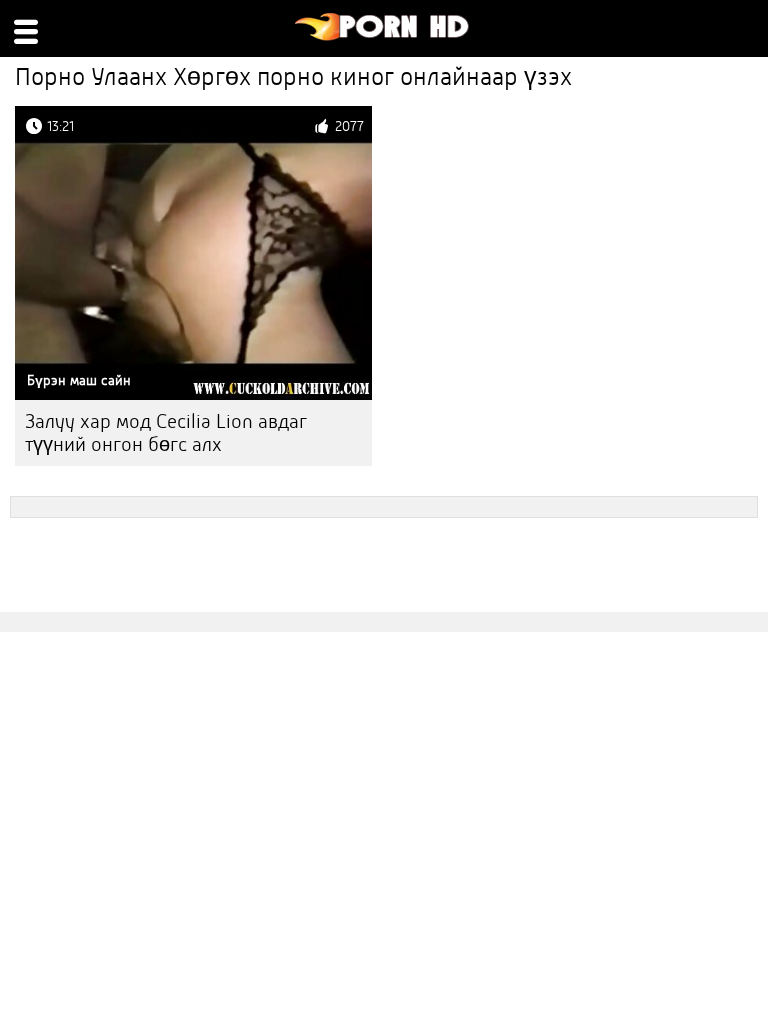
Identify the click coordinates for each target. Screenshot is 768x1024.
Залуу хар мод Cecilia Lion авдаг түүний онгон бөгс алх (166, 433)
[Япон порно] (382, 36)
